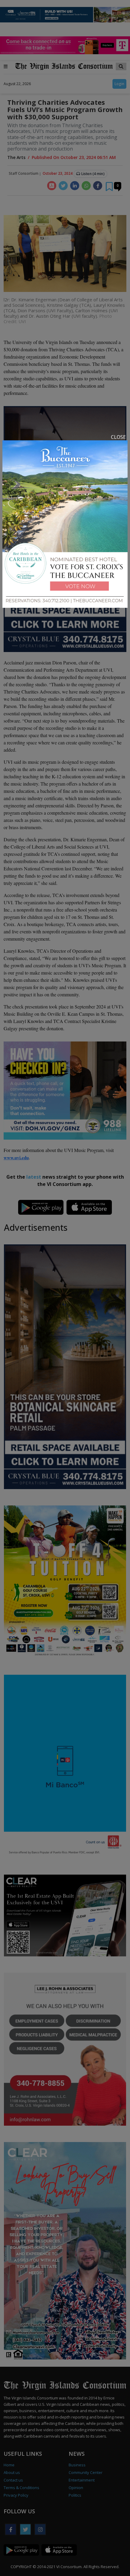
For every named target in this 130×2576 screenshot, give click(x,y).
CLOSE (118, 437)
